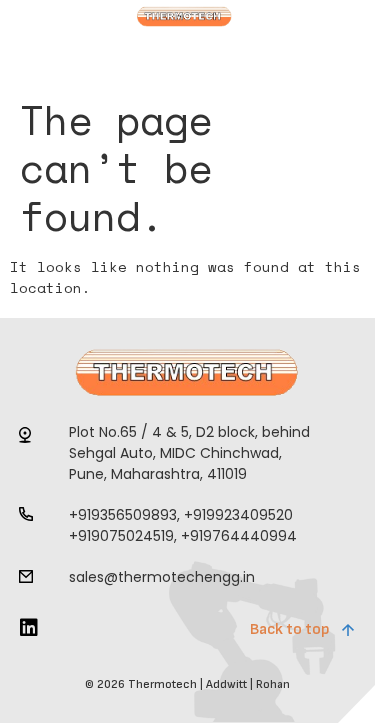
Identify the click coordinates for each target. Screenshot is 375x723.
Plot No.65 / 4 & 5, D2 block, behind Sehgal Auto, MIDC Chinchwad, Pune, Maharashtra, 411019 (189, 453)
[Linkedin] (29, 628)
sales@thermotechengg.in (162, 577)
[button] (72, 73)
